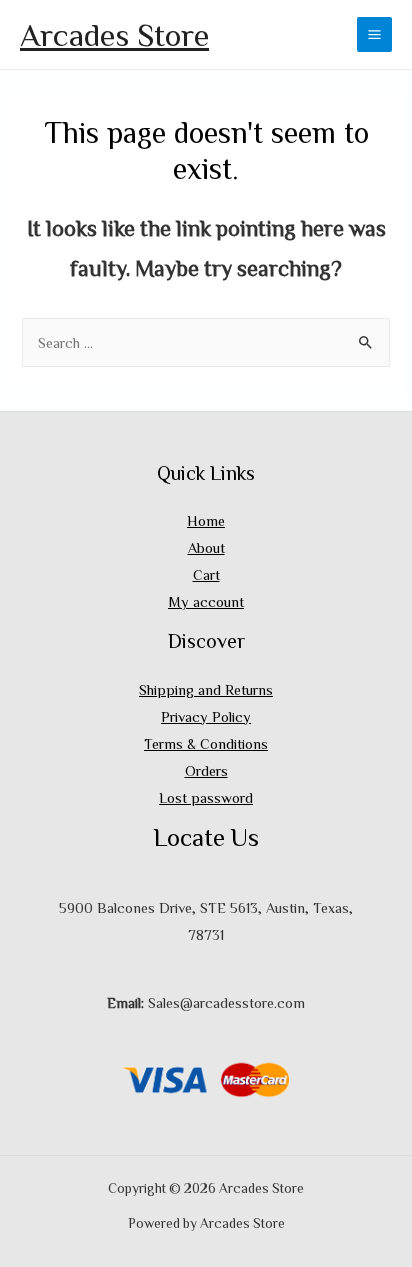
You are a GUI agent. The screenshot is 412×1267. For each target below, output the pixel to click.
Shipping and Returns (206, 689)
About (206, 547)
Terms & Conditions (206, 743)
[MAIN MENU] (374, 34)
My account (206, 601)
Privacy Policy (206, 716)
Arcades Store (114, 34)
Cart (206, 574)
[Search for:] (205, 342)
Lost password (206, 797)
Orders (206, 770)
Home (206, 520)
